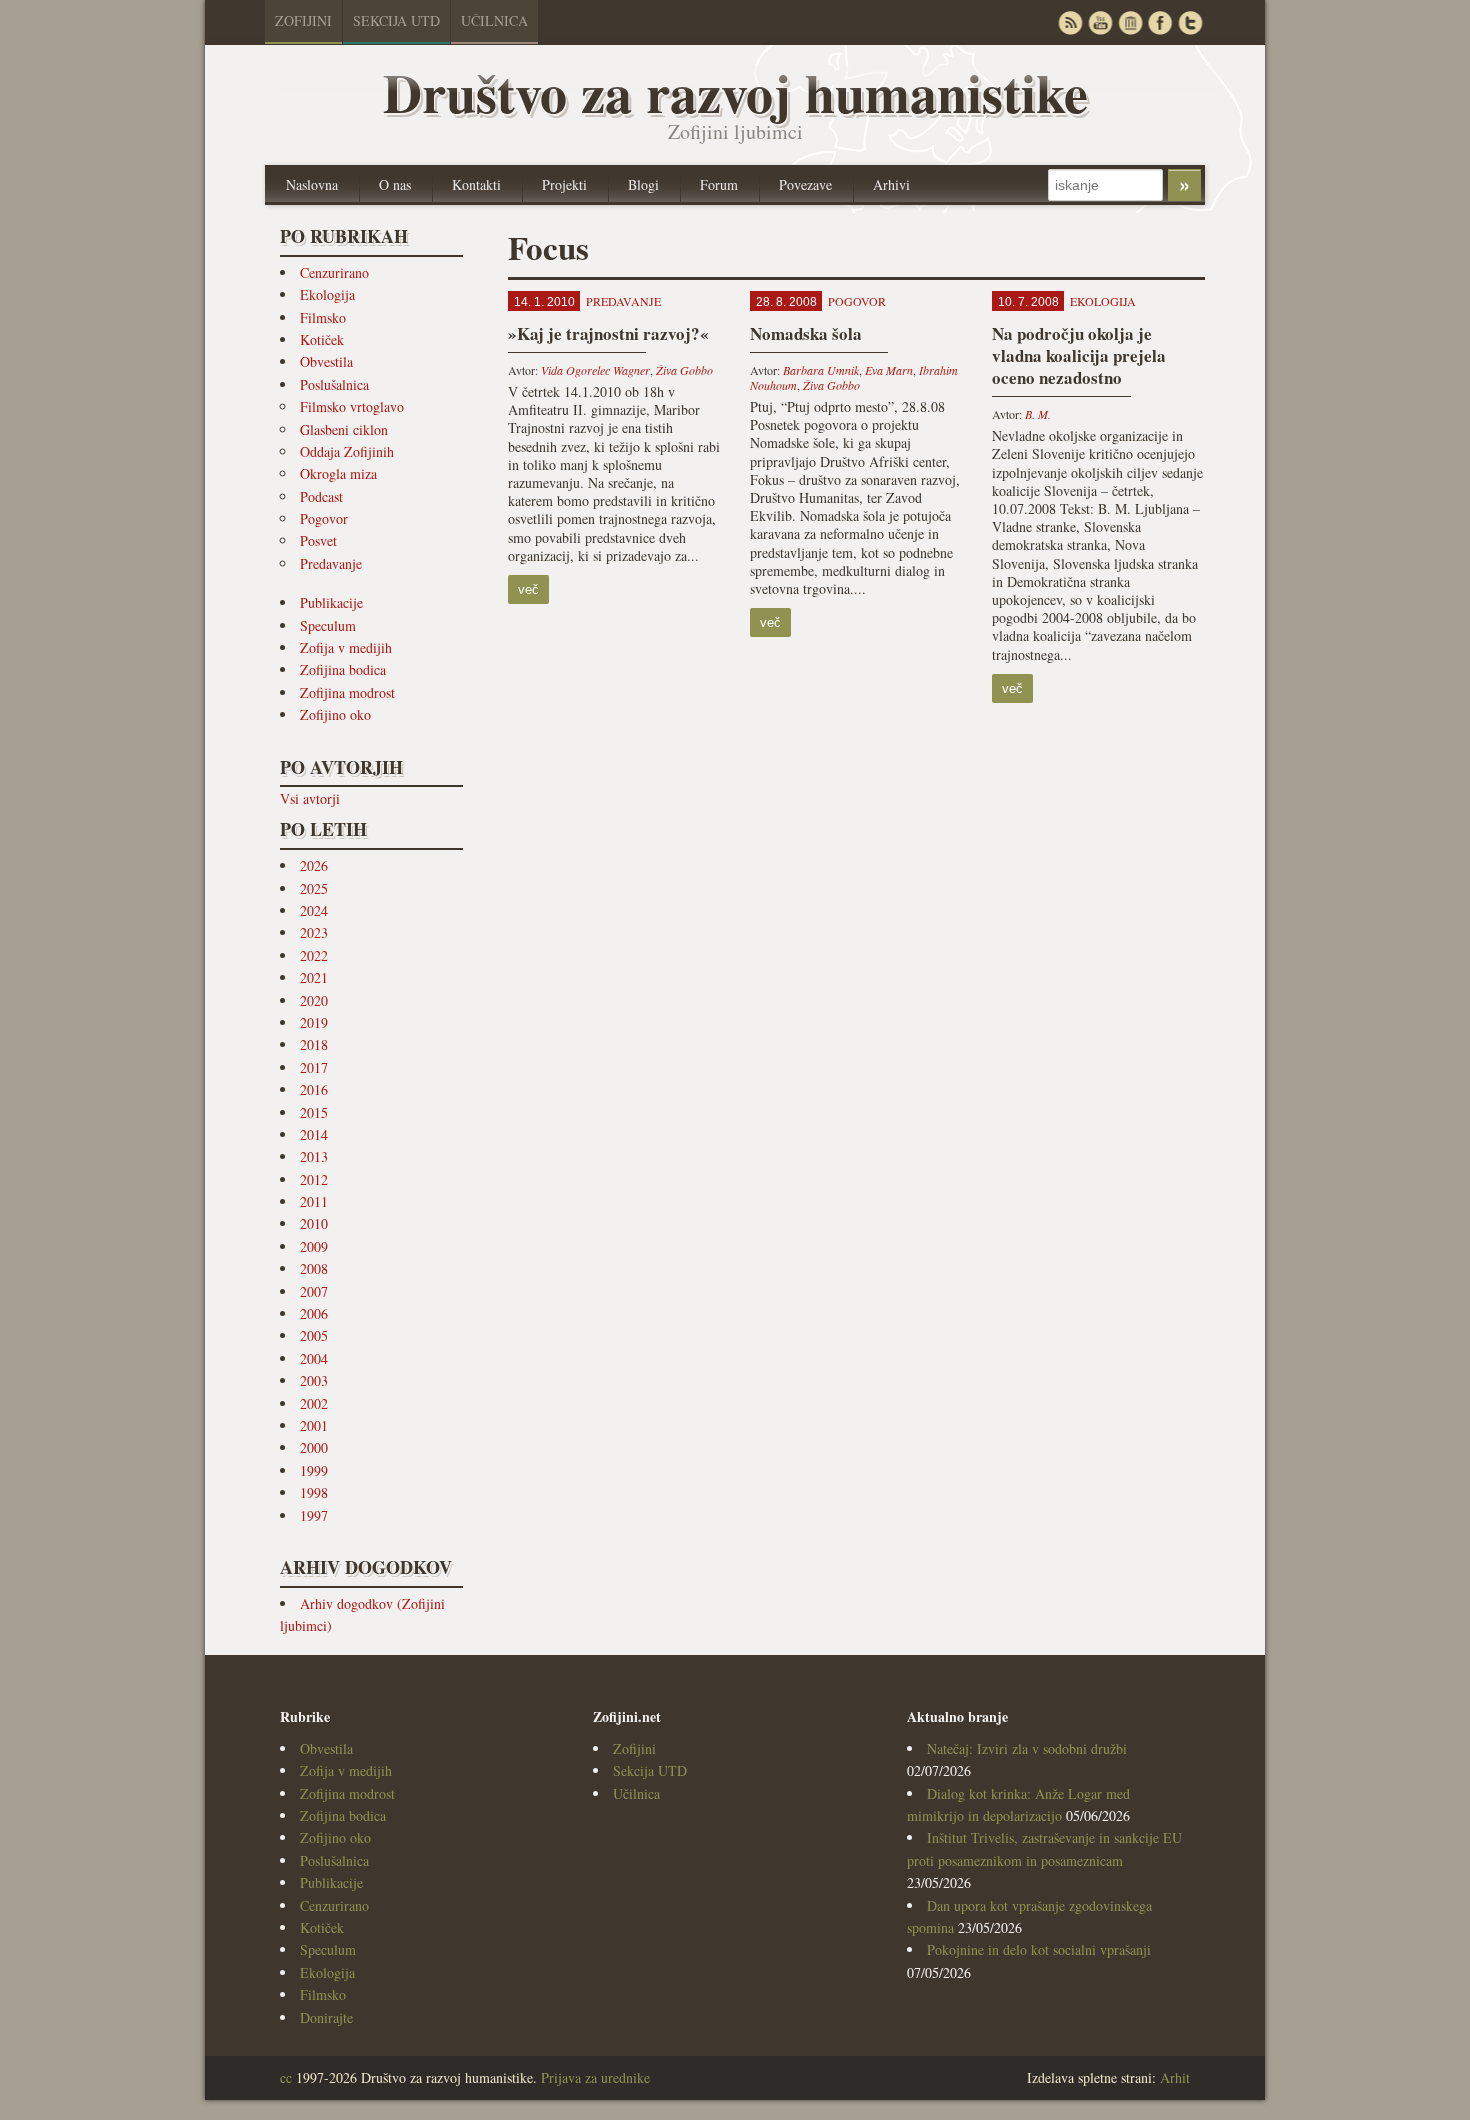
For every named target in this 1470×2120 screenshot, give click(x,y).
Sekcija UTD (396, 20)
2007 (314, 1291)
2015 (314, 1112)
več (528, 589)
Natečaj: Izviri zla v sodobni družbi (1027, 1748)
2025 (314, 888)
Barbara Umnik (821, 370)
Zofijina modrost (347, 692)
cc (286, 2077)
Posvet (318, 540)
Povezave (805, 184)
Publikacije (331, 602)
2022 (314, 955)
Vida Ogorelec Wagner (595, 370)
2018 (314, 1044)
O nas (395, 184)
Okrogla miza (338, 473)
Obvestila (326, 361)
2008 (314, 1268)
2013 (314, 1156)
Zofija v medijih (346, 647)
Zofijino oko (335, 714)
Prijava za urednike (595, 2077)
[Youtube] (1100, 22)
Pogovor (324, 518)
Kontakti (476, 184)
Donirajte (326, 2017)
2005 (314, 1335)
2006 (314, 1313)
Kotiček (322, 339)
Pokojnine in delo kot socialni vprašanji (1039, 1949)
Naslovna (312, 184)
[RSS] (1070, 22)
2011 (314, 1201)
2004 (314, 1358)
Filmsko (323, 317)
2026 (314, 865)
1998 (314, 1492)
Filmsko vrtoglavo (352, 406)
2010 (314, 1223)
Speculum (328, 625)
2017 (314, 1067)
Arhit (1175, 2077)
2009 (314, 1246)
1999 (314, 1470)
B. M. (1038, 414)
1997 (314, 1515)
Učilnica (494, 20)
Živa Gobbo (684, 370)
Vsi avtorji (310, 798)
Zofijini (303, 20)
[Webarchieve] (1130, 22)
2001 (314, 1425)
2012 (314, 1179)
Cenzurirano (334, 272)
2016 (314, 1089)
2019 (314, 1022)
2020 (314, 1000)
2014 (314, 1134)
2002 (314, 1403)
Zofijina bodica (343, 669)
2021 (314, 977)
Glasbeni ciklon (344, 429)
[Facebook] (1160, 22)
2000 (314, 1447)
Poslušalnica (334, 384)
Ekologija (327, 294)
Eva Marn (889, 370)
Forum (719, 184)
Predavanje (331, 563)
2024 (314, 910)
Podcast (321, 496)
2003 (314, 1380)
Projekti (564, 184)
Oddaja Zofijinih (347, 451)
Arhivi (891, 184)
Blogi (643, 184)
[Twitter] (1190, 22)
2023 (314, 932)
